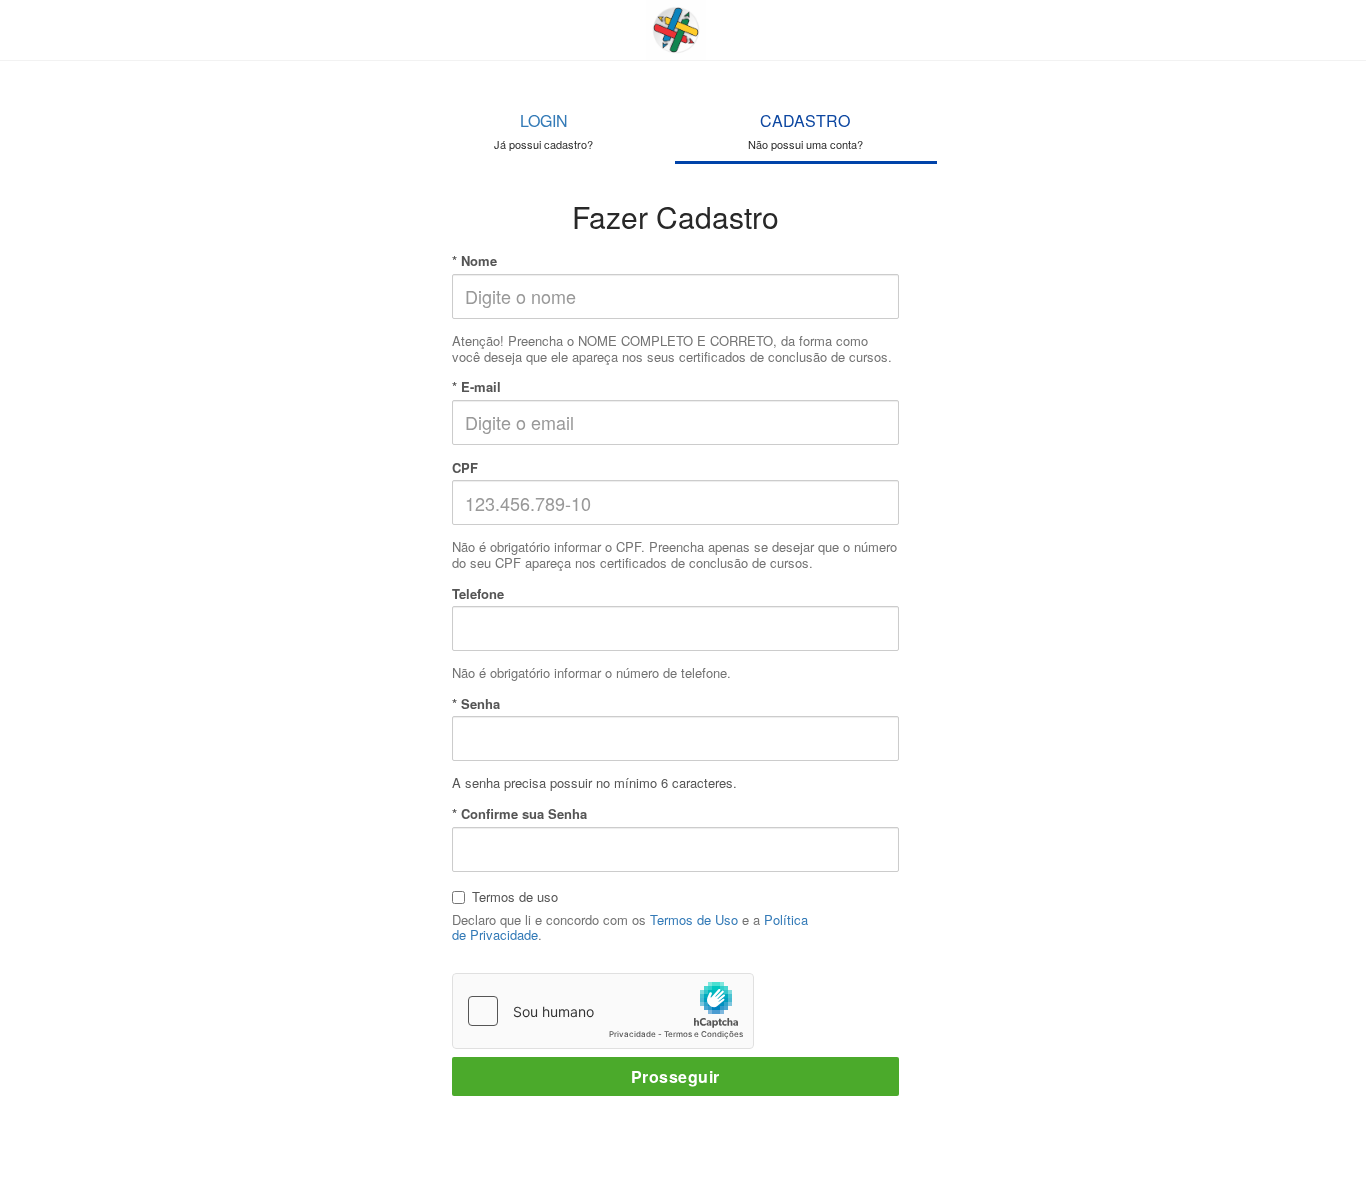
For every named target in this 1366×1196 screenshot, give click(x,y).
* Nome (474, 261)
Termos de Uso (694, 919)
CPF (465, 468)
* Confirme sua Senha (519, 814)
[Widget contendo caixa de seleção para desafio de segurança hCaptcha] (603, 1011)
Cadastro (805, 130)
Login (543, 130)
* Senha (476, 704)
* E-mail (476, 387)
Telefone (478, 594)
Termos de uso (515, 896)
